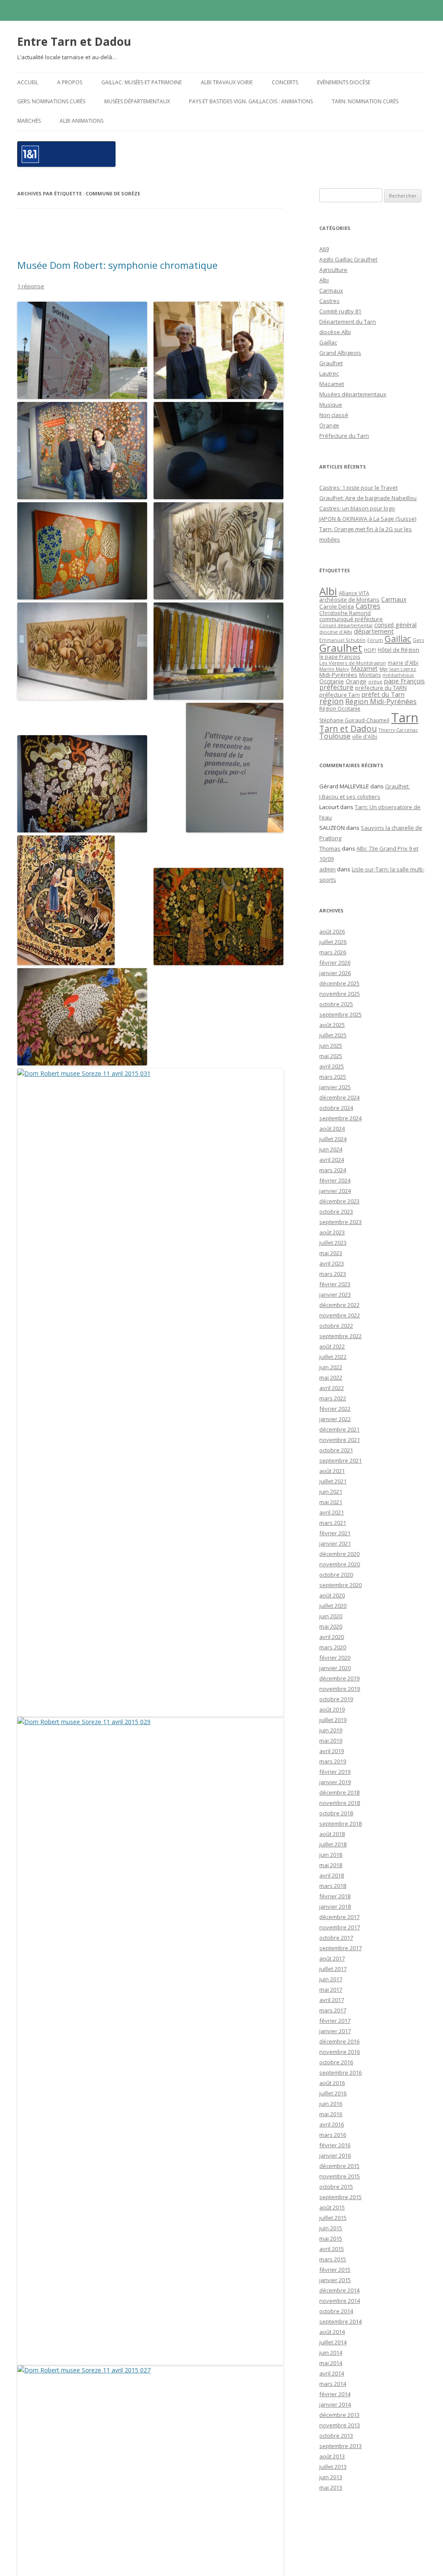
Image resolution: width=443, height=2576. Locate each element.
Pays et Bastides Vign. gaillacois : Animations (251, 101)
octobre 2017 (336, 1938)
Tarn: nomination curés (365, 101)
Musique (331, 405)
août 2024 (332, 1129)
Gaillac (328, 342)
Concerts (285, 82)
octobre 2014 (336, 2311)
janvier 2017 (335, 2031)
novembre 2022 (340, 1315)
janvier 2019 (335, 1782)
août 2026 (332, 931)
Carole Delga (337, 606)
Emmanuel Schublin (342, 640)
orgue (375, 681)
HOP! (370, 650)
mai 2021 (331, 1502)
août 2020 (332, 1595)
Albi (324, 280)
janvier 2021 (335, 1543)
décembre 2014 (339, 2290)
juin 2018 (331, 1855)
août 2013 (332, 2456)
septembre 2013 (340, 2446)
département (374, 631)
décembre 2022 (339, 1305)
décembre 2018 (339, 1792)
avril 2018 (332, 1875)
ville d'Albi (365, 736)
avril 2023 (332, 1263)
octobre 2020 (336, 1575)
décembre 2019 (339, 1678)
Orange (329, 425)
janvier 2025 (335, 1087)
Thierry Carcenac (398, 730)
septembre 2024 (340, 1118)
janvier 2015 (335, 2280)
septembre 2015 (340, 2197)
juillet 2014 (333, 2342)
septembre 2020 (340, 1585)
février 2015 (335, 2270)
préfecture (336, 687)
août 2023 (332, 1232)
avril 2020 (332, 1637)
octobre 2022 (336, 1326)
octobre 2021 (336, 1450)
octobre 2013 (336, 2436)
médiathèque (398, 675)
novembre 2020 (340, 1564)
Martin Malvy (334, 669)
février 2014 (335, 2394)
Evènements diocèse (344, 82)
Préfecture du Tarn (344, 436)
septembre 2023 (340, 1222)
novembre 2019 (340, 1689)
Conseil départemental (346, 625)
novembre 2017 (340, 1927)
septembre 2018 (340, 1824)
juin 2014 (331, 2353)
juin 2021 (331, 1492)
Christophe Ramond (345, 613)
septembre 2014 (340, 2321)
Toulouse (335, 736)
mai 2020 (331, 1626)
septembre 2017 (340, 1948)
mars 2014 (333, 2384)
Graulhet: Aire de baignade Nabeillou (368, 498)
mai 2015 (331, 2238)
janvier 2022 (335, 1419)
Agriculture (333, 270)
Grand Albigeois (340, 353)
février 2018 (335, 1896)
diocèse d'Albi (336, 632)
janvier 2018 (335, 1906)
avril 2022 (332, 1388)
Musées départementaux (137, 101)
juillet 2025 (333, 1035)
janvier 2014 (335, 2404)
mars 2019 (333, 1761)
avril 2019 (332, 1751)
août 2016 (332, 2083)
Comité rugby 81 (340, 311)
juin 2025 (331, 1046)
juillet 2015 (333, 2218)
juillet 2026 (333, 942)
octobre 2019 (336, 1699)
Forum (375, 640)
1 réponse (31, 286)
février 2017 (335, 2021)
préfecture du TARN (381, 688)
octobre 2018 (336, 1813)
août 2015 (332, 2207)
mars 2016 (333, 2135)
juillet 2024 (333, 1139)
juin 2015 (331, 2228)
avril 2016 (332, 2124)
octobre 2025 (336, 1004)
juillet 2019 (333, 1720)
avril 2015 (332, 2249)
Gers (418, 640)
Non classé (334, 415)
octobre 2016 (336, 2062)
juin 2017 (331, 1979)
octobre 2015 (336, 2187)
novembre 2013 (340, 2425)
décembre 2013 (339, 2415)
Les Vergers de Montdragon (353, 663)
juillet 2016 (333, 2093)
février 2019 (335, 1772)
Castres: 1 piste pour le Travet (358, 488)
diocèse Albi (335, 332)
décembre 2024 (339, 1097)
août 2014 (332, 2332)
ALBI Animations (82, 121)
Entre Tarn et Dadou (74, 41)
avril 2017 (332, 2000)
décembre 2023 (339, 1201)
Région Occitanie (340, 709)
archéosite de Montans (349, 599)
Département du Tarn (348, 322)
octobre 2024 (336, 1108)
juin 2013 (331, 2477)
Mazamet (332, 384)
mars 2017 (333, 2010)
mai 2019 (331, 1741)
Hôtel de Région (398, 650)
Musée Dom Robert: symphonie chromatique (117, 265)
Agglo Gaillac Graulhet (348, 259)
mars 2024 (333, 1170)
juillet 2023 (333, 1243)
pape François (404, 681)
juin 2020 (331, 1616)
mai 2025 (331, 1056)
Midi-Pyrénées (338, 675)
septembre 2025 (340, 1014)
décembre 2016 (339, 2041)
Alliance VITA (354, 593)
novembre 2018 (340, 1803)
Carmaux (331, 290)
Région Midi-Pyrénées (381, 701)
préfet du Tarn (383, 694)
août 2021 (332, 1471)
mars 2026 (333, 952)
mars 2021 (333, 1523)
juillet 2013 (333, 2467)
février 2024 (335, 1180)
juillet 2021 (333, 1481)
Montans (370, 675)
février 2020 (335, 1658)
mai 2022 (331, 1377)
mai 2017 (331, 1989)
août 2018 (332, 1834)
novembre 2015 (340, 2176)
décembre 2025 (339, 983)
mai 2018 (331, 1865)
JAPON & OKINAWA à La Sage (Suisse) (368, 519)
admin (327, 869)
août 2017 (332, 1958)
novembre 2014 (340, 2301)
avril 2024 (332, 1160)
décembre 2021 (339, 1429)
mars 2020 (333, 1647)
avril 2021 (332, 1512)
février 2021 (335, 1533)
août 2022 (332, 1346)
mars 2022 (333, 1398)
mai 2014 (331, 2363)
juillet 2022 (333, 1357)
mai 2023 (331, 1253)
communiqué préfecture (351, 619)
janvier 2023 (335, 1294)
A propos (70, 82)
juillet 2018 (333, 1844)
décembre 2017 (339, 1917)
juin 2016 (331, 2104)
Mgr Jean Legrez (398, 669)
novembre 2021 (340, 1440)
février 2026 (335, 963)
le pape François (340, 657)
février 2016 (335, 2145)
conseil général (395, 625)
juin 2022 (331, 1367)
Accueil (28, 82)
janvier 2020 (335, 1668)
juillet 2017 (333, 1969)
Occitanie (332, 681)
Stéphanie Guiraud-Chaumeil (354, 720)
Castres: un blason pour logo (357, 508)
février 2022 (335, 1409)
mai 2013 (331, 2487)
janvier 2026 (335, 973)
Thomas (330, 848)
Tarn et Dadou (348, 728)
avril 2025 (332, 1066)
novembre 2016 (340, 2052)
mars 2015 (333, 2259)
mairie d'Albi (403, 663)
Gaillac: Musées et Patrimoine (141, 82)
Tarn (405, 717)
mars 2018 (333, 1886)
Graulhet (331, 363)
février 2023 (335, 1284)
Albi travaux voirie (227, 82)
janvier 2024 (335, 1191)
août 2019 (332, 1709)
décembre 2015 (339, 2166)
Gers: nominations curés (51, 101)
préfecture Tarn (340, 695)
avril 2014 (332, 2373)
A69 (324, 249)
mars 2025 (333, 1077)
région (331, 701)
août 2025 (332, 1025)
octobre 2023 (336, 1211)
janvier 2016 (335, 2155)
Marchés (29, 121)
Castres (329, 301)
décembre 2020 (339, 1554)
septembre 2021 (340, 1460)
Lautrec (329, 373)
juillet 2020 (333, 1606)
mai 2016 (331, 2114)
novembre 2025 (340, 994)
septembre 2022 (340, 1336)
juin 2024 (331, 1149)
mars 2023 (333, 1274)
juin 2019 (331, 1730)
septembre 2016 (340, 2072)
